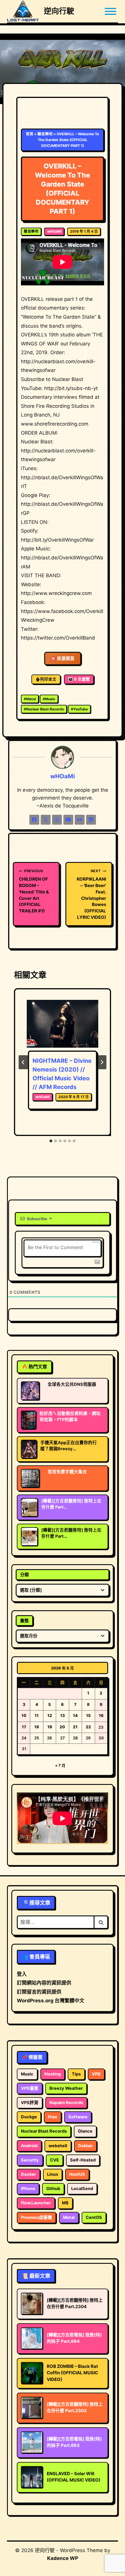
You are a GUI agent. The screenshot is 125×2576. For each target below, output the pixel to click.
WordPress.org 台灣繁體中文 (51, 2001)
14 (75, 1715)
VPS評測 (30, 2103)
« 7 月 (60, 1765)
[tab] (51, 1141)
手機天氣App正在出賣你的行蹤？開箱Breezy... (69, 1446)
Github (53, 2189)
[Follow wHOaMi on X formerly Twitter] (46, 820)
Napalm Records (66, 2103)
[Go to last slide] (23, 1062)
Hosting (53, 2074)
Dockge (29, 2117)
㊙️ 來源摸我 (63, 659)
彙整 (24, 1621)
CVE (55, 2160)
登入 (22, 1974)
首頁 (30, 134)
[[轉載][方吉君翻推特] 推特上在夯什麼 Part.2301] (29, 1507)
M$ (65, 2203)
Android (29, 2146)
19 (50, 1727)
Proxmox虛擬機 (36, 2217)
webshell (58, 2146)
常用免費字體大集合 (67, 1472)
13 (63, 1715)
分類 (24, 1575)
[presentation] (63, 1024)
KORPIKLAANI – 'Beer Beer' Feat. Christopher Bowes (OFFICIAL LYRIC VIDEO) (91, 894)
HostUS (77, 2174)
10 (24, 1715)
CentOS (94, 2217)
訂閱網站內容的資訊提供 (44, 1983)
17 (24, 1727)
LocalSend (82, 2189)
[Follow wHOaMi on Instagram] (57, 820)
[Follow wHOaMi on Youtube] (68, 820)
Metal (30, 699)
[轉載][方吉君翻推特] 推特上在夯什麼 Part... (71, 1504)
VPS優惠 (30, 2088)
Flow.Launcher (36, 2203)
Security (30, 2160)
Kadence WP (63, 2558)
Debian (85, 2146)
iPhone (28, 2189)
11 (37, 1715)
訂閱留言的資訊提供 (39, 1992)
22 (88, 1727)
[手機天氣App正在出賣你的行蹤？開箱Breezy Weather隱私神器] (29, 1449)
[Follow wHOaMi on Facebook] (34, 820)
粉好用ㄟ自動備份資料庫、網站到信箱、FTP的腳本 (70, 1417)
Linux (53, 2174)
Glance (85, 2131)
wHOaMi (54, 231)
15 (88, 1715)
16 (101, 1715)
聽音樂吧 (45, 134)
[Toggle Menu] (110, 11)
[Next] (102, 1062)
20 (62, 1727)
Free (53, 2117)
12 (50, 1715)
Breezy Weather (66, 2088)
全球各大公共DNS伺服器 (72, 1384)
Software (78, 2117)
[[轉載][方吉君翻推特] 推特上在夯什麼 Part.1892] (29, 1537)
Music (49, 699)
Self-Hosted (83, 2160)
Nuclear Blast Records (44, 709)
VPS (96, 2074)
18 (37, 1727)
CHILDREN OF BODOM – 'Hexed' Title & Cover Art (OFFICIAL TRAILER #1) (34, 891)
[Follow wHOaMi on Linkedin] (91, 820)
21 (75, 1727)
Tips (76, 2074)
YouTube (79, 709)
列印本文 (48, 679)
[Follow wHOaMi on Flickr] (80, 820)
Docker (28, 2174)
